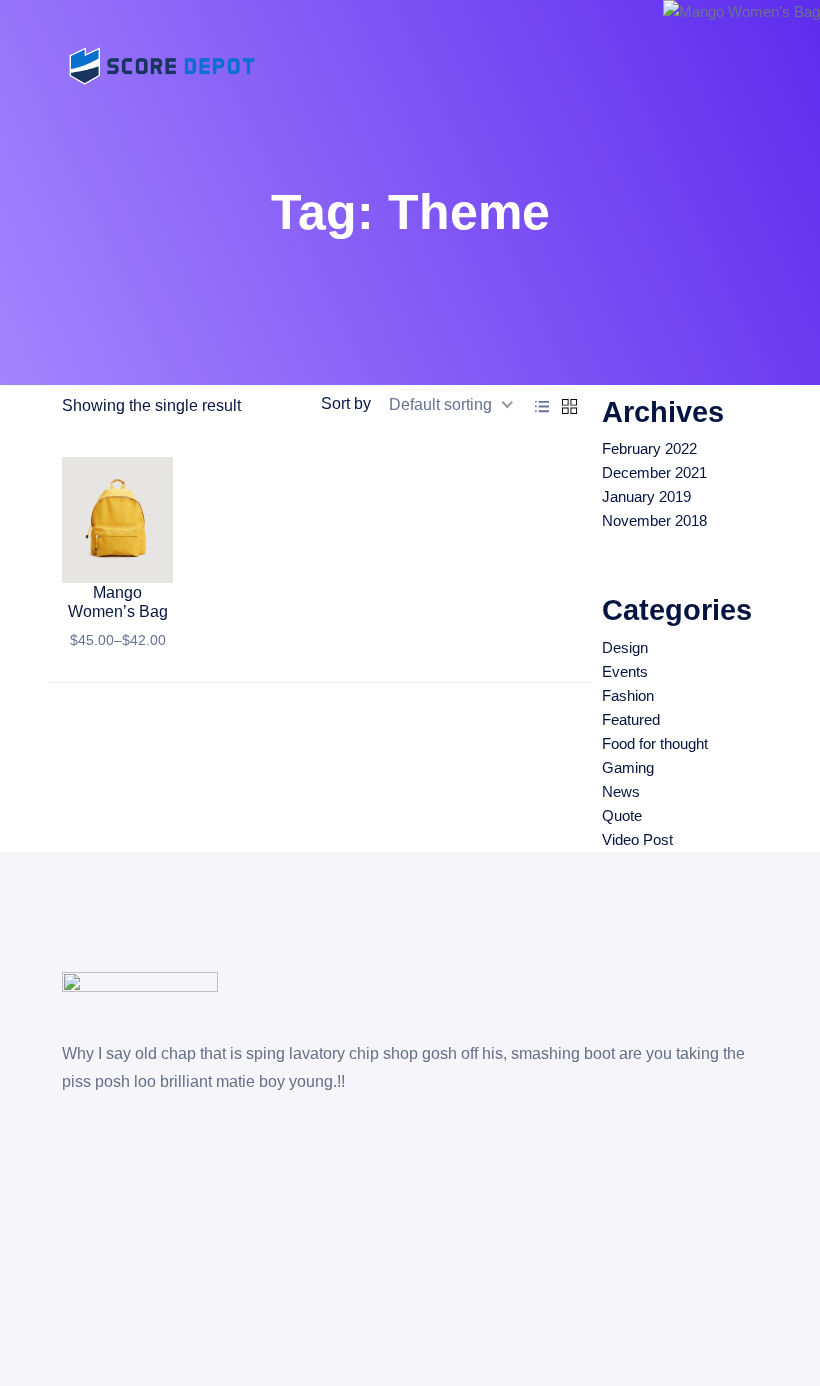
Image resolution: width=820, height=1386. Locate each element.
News (621, 791)
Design (625, 647)
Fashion (628, 695)
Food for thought (655, 743)
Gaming (628, 767)
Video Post (637, 839)
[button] (84, 563)
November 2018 (654, 520)
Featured (631, 719)
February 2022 (649, 448)
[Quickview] (157, 563)
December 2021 (654, 472)
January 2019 (646, 496)
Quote (622, 815)
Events (625, 671)
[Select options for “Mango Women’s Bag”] (123, 563)
